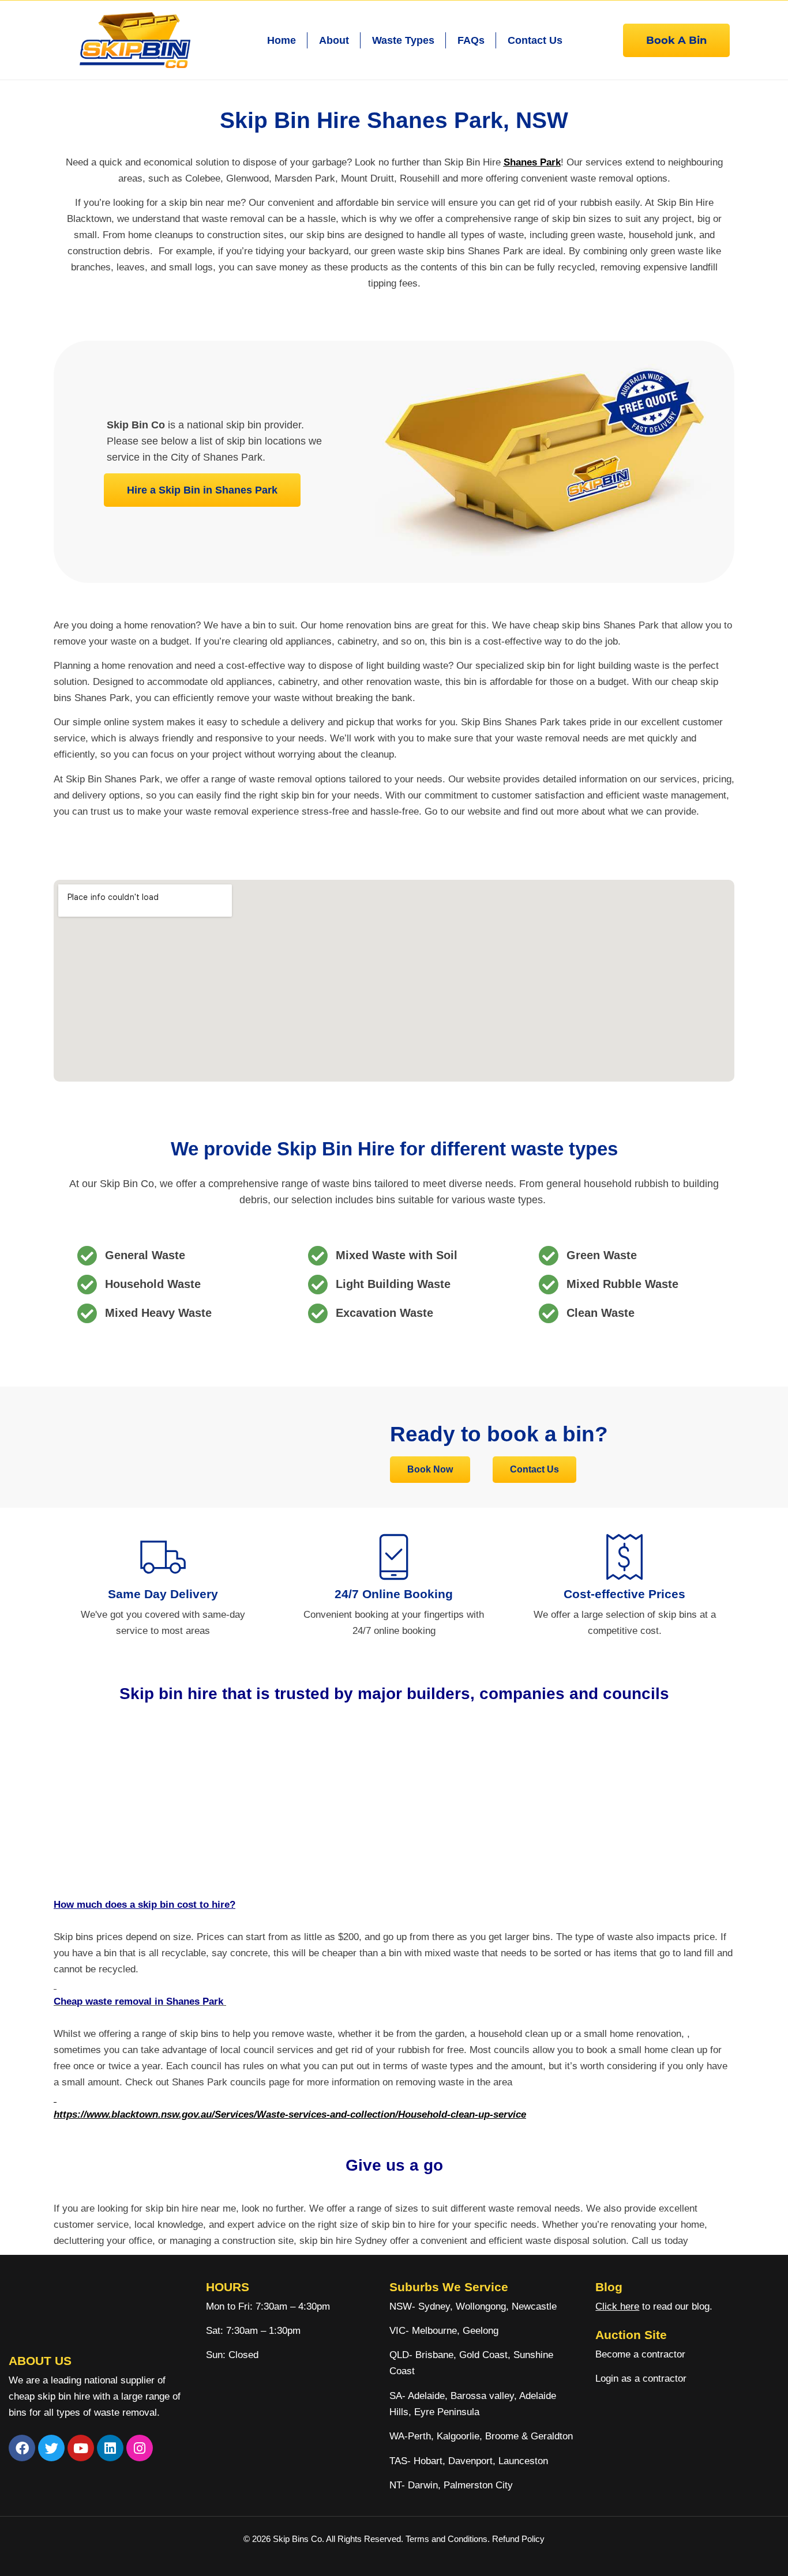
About (334, 40)
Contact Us (535, 40)
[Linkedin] (110, 2448)
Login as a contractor (641, 2379)
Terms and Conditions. (449, 2539)
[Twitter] (51, 2448)
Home (282, 40)
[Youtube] (81, 2448)
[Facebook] (22, 2448)
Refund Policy (518, 2539)
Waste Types (403, 40)
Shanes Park (532, 162)
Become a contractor (640, 2354)
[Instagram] (140, 2448)
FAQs (471, 40)
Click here (617, 2306)
